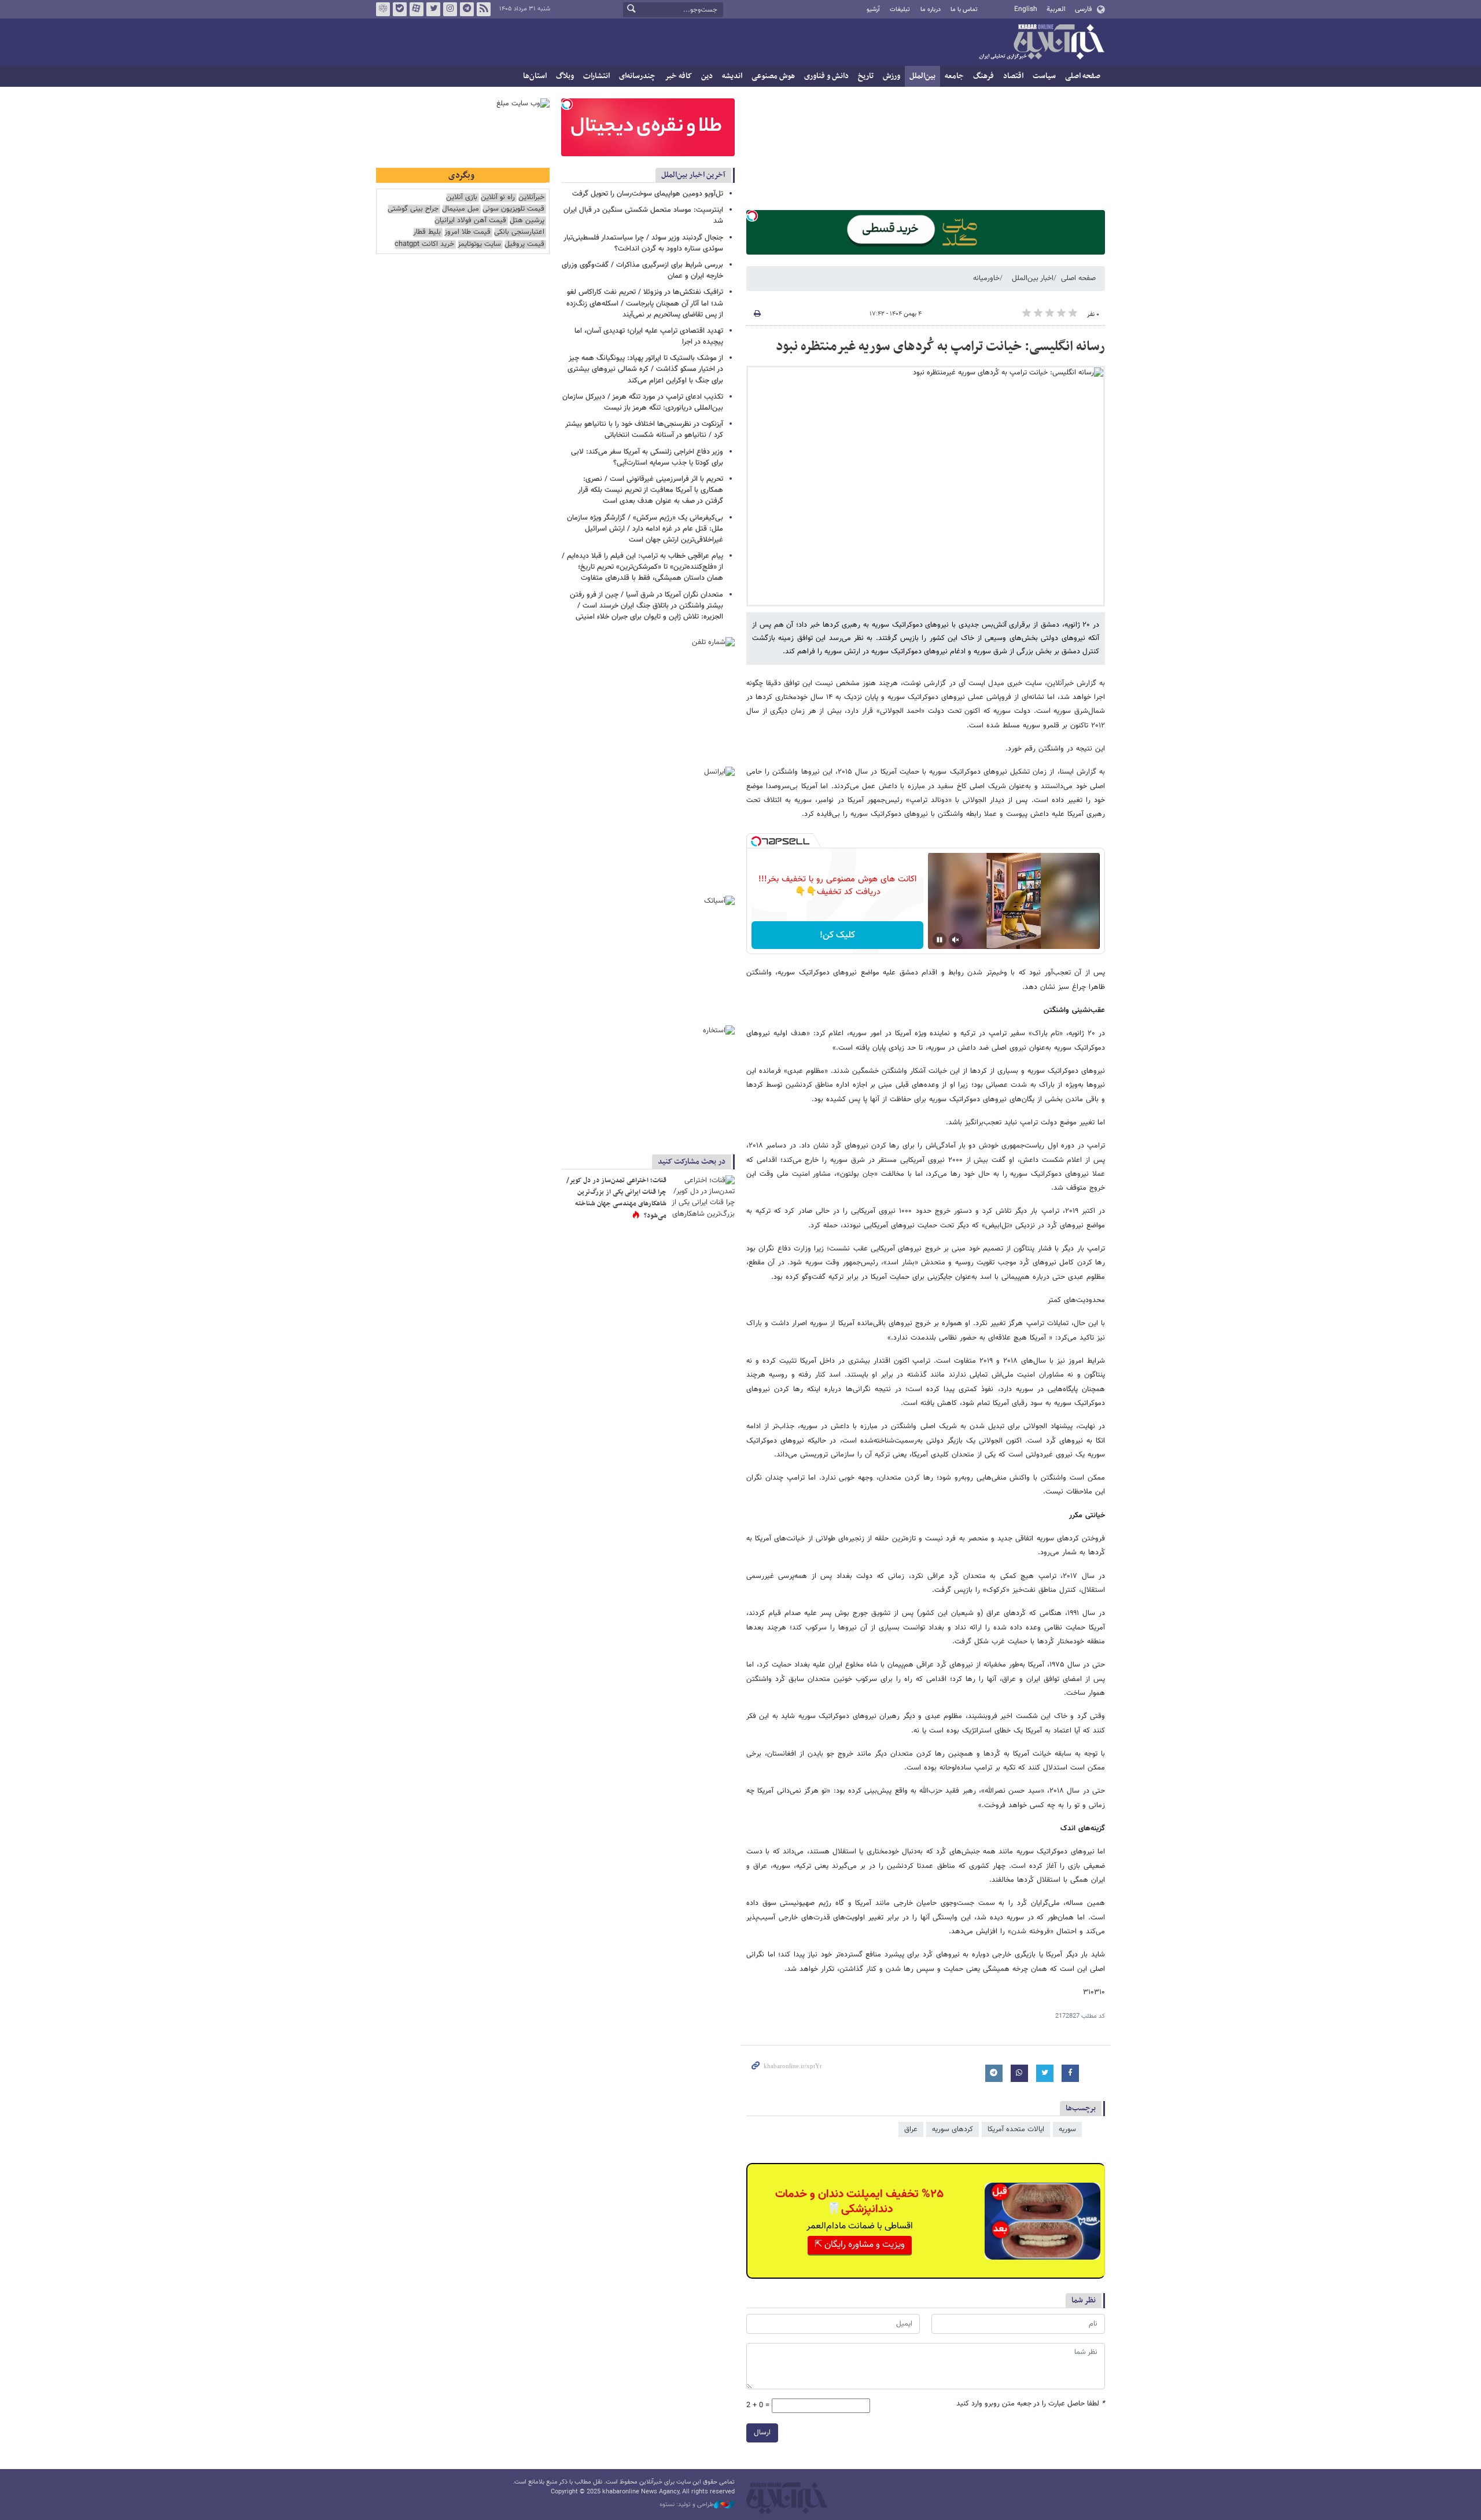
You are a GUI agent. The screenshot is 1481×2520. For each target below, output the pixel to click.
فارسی (1083, 9)
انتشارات (596, 76)
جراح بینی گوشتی (413, 209)
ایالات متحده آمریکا (1016, 2129)
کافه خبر (678, 76)
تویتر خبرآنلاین (433, 9)
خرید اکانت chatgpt (424, 244)
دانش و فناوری (826, 76)
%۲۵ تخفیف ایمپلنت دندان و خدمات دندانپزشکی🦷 (859, 2202)
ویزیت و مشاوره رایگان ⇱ (860, 2245)
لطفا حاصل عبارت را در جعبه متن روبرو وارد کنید (1031, 2404)
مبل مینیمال (460, 209)
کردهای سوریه (953, 2129)
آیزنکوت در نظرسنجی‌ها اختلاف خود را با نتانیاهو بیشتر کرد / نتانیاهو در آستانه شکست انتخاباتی (644, 430)
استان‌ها (535, 76)
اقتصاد (1013, 76)
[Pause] (940, 940)
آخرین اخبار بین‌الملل (693, 175)
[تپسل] (752, 216)
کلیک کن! (837, 935)
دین (707, 76)
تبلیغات (900, 10)
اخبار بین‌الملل (1033, 278)
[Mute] (956, 940)
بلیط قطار (427, 232)
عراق (911, 2129)
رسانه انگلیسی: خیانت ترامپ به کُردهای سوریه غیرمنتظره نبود (940, 347)
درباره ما (931, 10)
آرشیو (873, 10)
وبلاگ (565, 76)
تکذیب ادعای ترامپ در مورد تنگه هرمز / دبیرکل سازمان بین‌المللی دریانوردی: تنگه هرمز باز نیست (643, 402)
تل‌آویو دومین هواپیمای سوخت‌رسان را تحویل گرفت (648, 194)
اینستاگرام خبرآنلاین (450, 9)
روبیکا (383, 9)
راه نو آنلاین (498, 198)
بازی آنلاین (462, 198)
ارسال (762, 2433)
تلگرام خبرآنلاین (467, 9)
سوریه (1067, 2129)
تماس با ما (964, 10)
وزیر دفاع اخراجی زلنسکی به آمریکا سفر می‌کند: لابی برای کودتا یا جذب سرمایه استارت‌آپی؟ (647, 457)
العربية (1056, 9)
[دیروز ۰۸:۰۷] (703, 1196)
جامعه (954, 76)
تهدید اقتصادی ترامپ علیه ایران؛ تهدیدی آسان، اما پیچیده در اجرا (649, 336)
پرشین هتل (527, 221)
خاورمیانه (986, 278)
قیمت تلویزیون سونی (513, 209)
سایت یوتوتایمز (479, 244)
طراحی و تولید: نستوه (687, 2505)
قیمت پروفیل (524, 244)
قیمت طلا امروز (467, 232)
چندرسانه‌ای (637, 76)
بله (400, 9)
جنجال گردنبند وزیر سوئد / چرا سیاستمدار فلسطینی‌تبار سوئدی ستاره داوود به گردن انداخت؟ (643, 243)
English (1026, 9)
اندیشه (732, 76)
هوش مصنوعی (773, 76)
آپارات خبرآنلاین (417, 9)
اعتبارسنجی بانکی (519, 232)
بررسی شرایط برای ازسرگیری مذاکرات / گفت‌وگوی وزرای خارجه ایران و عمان (642, 271)
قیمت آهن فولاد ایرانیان (470, 221)
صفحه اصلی (1083, 76)
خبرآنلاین (1041, 43)
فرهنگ (983, 76)
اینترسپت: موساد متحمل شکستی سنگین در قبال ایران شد (643, 216)
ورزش (891, 76)
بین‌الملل (922, 76)
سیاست (1044, 76)
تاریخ (866, 76)
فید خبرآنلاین (484, 9)
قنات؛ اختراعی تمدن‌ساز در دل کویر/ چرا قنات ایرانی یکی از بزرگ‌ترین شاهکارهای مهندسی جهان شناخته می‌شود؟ (616, 1198)
